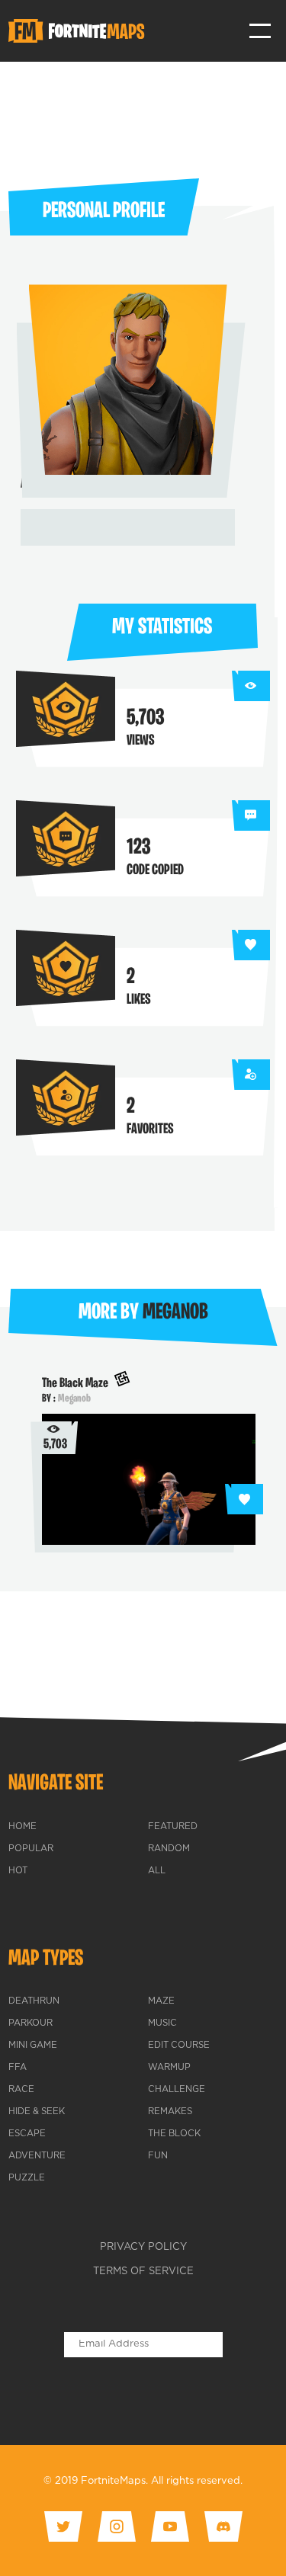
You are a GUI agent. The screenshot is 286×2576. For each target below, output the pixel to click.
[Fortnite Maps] (79, 31)
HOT (18, 1871)
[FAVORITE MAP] (244, 1499)
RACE (21, 2090)
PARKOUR (31, 2023)
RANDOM (169, 1849)
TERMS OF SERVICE (143, 2272)
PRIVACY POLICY (143, 2247)
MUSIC (162, 2023)
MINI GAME (33, 2046)
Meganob (74, 1399)
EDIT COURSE (179, 2046)
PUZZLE (27, 2178)
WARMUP (169, 2068)
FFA (18, 2068)
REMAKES (170, 2112)
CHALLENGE (177, 2090)
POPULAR (31, 1849)
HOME (22, 1827)
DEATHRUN (34, 2001)
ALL (157, 1871)
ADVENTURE (37, 2156)
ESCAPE (27, 2134)
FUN (158, 2156)
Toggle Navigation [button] (260, 31)
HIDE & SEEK (37, 2112)
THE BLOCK (174, 2134)
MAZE (161, 2001)
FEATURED (173, 1827)
